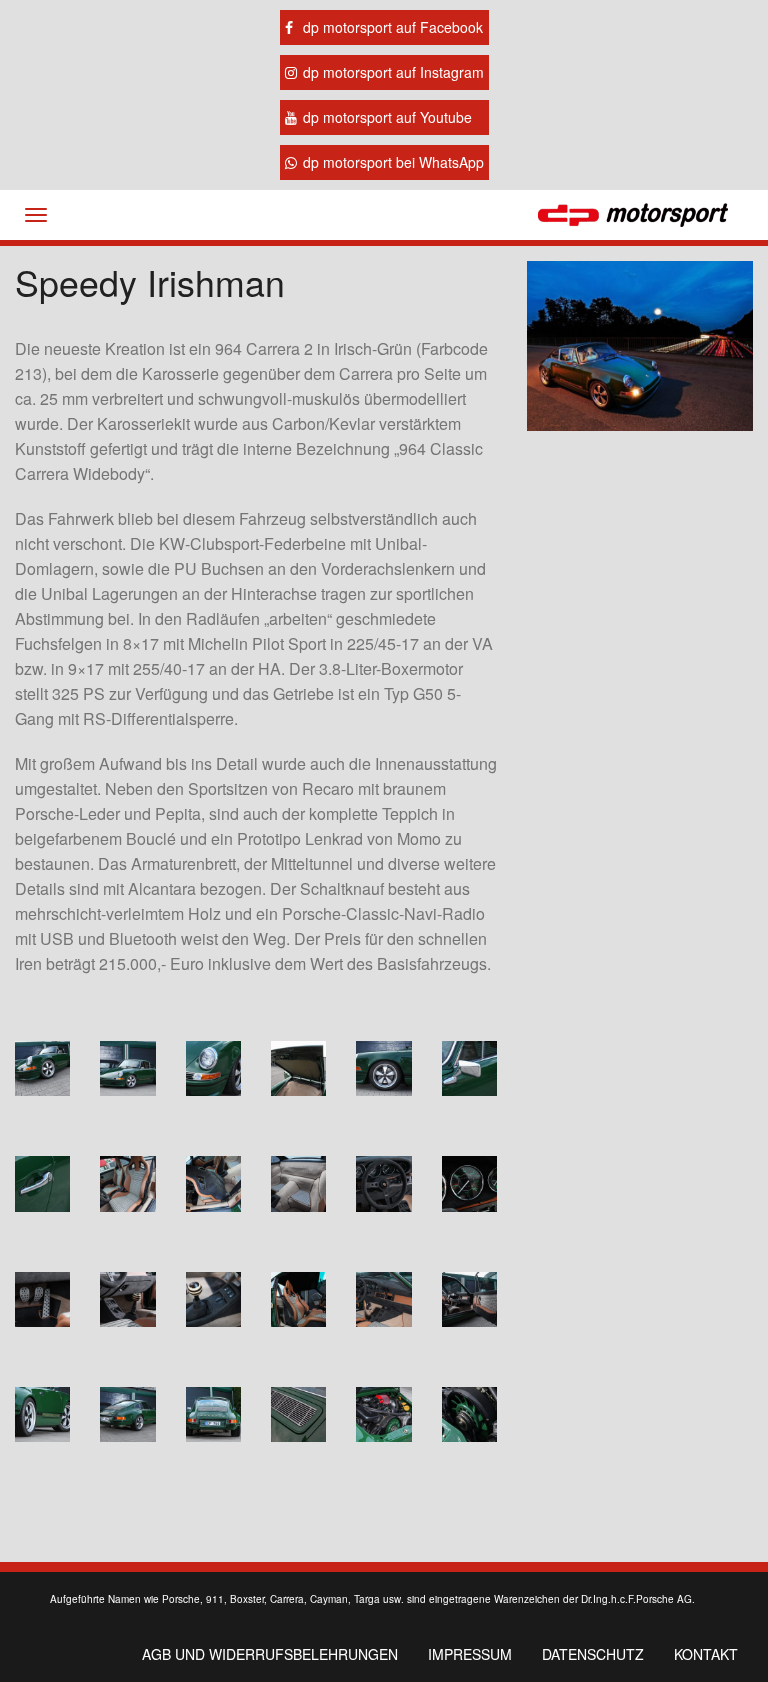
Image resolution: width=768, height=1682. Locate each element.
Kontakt (706, 1654)
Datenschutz (593, 1654)
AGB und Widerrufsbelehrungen (270, 1654)
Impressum (470, 1654)
